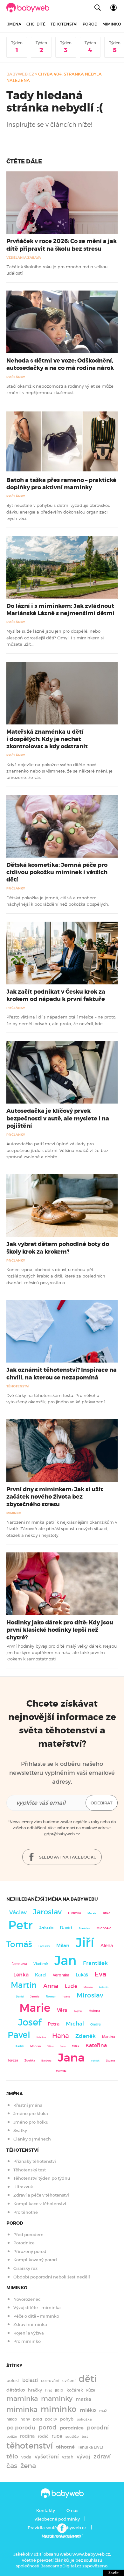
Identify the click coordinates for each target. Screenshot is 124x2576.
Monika (35, 2046)
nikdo (12, 2419)
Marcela (88, 1987)
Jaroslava (19, 1964)
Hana (61, 2036)
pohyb (67, 2419)
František (95, 1963)
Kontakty (46, 2511)
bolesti (30, 2380)
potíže (12, 2436)
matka (83, 2399)
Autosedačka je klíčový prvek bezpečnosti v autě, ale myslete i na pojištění (58, 1118)
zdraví (102, 2457)
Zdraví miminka (30, 2324)
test (85, 2436)
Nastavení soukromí (62, 2536)
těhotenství (30, 2446)
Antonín (104, 1987)
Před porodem (28, 2235)
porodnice (72, 2428)
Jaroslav (47, 1912)
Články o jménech (32, 2139)
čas (12, 2466)
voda (26, 2457)
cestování (50, 2381)
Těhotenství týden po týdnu (42, 2178)
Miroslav (90, 1995)
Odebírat (102, 1803)
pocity (51, 2419)
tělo (12, 2456)
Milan (63, 1946)
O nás (72, 2511)
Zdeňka (30, 2061)
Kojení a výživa (29, 2333)
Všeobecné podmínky (57, 2519)
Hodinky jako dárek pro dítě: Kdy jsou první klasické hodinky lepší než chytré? (60, 1630)
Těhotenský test (30, 2170)
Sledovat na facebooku (67, 1857)
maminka (22, 2399)
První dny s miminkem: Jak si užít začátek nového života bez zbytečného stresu (55, 1497)
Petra (54, 2024)
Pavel (19, 2035)
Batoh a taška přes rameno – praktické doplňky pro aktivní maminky (61, 484)
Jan (65, 1961)
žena (28, 2466)
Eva (100, 1974)
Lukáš (82, 1975)
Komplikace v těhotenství (40, 2204)
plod (38, 2419)
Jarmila (35, 1997)
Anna (51, 1986)
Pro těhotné (26, 2212)
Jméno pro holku (31, 2122)
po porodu (21, 2428)
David (66, 1928)
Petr (21, 1925)
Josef (30, 2022)
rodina (27, 2436)
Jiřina (50, 2046)
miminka (22, 2410)
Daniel (20, 1997)
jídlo (59, 2390)
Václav (18, 1913)
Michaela (104, 1928)
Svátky (20, 2130)
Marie (35, 2008)
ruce (57, 2436)
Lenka (21, 1975)
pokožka (84, 2419)
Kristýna (41, 2037)
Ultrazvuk (23, 2187)
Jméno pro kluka (31, 2114)
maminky (57, 2399)
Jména (14, 24)
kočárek (75, 2390)
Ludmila (75, 1913)
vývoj (83, 2457)
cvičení (69, 2381)
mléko (88, 2410)
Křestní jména (28, 2105)
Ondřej (96, 2024)
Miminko (112, 24)
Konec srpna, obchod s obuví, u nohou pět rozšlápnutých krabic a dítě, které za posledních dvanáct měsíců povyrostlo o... (56, 1276)
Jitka (106, 1913)
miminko (59, 2409)
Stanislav (84, 1928)
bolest (13, 2381)
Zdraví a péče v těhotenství (41, 2195)
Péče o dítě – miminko (36, 2316)
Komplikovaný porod (35, 2260)
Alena (107, 1946)
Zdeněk (86, 2036)
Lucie (71, 1986)
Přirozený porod (30, 2252)
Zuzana (110, 2061)
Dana (63, 2046)
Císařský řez (25, 2268)
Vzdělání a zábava (24, 258)
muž (103, 2411)
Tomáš (19, 1944)
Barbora (46, 2061)
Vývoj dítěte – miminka (37, 2308)
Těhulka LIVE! (90, 2447)
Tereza (13, 2060)
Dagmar (78, 2011)
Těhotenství (64, 24)
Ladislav (44, 1946)
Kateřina (96, 2045)
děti (88, 2379)
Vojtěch (95, 2061)
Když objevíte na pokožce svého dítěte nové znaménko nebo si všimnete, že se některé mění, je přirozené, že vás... (59, 771)
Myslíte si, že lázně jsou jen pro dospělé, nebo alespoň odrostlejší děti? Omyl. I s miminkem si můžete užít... (55, 638)
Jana (71, 2058)
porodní (98, 2428)
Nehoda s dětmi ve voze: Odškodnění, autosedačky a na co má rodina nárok (60, 364)
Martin (24, 1985)
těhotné (65, 2447)
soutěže (72, 2437)
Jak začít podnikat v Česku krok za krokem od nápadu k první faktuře (56, 995)
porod (48, 2427)
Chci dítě (36, 24)
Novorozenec (27, 2299)
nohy (25, 2419)
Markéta (61, 2071)
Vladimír (41, 1964)
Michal (75, 2024)
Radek (20, 2046)
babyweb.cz (20, 74)
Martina (108, 2037)
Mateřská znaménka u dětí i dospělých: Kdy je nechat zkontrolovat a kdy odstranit (47, 739)
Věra (62, 2010)
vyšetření (47, 2457)
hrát (48, 2390)
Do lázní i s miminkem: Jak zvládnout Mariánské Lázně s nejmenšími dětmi (60, 610)
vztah (68, 2457)
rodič (43, 2436)
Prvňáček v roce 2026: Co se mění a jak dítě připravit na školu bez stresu (62, 245)
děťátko (16, 2390)
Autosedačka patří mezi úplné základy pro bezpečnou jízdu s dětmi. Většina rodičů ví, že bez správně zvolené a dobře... (57, 1150)
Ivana (66, 1997)
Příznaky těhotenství (35, 2161)
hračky (35, 2390)
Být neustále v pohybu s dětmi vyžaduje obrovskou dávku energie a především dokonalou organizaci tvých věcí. (58, 512)
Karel (41, 1975)
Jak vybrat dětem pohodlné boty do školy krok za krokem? (58, 1248)
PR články (16, 377)
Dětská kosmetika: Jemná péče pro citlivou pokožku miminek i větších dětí (57, 872)
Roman (51, 1996)
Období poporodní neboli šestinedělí (52, 2277)
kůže (91, 2390)
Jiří (85, 1943)
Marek (92, 1913)
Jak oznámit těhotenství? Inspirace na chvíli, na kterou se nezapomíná (62, 1374)
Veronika (61, 1975)
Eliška (76, 2046)
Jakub (46, 1928)
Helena (94, 2011)
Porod (90, 24)
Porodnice (24, 2243)
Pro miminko (27, 2341)
